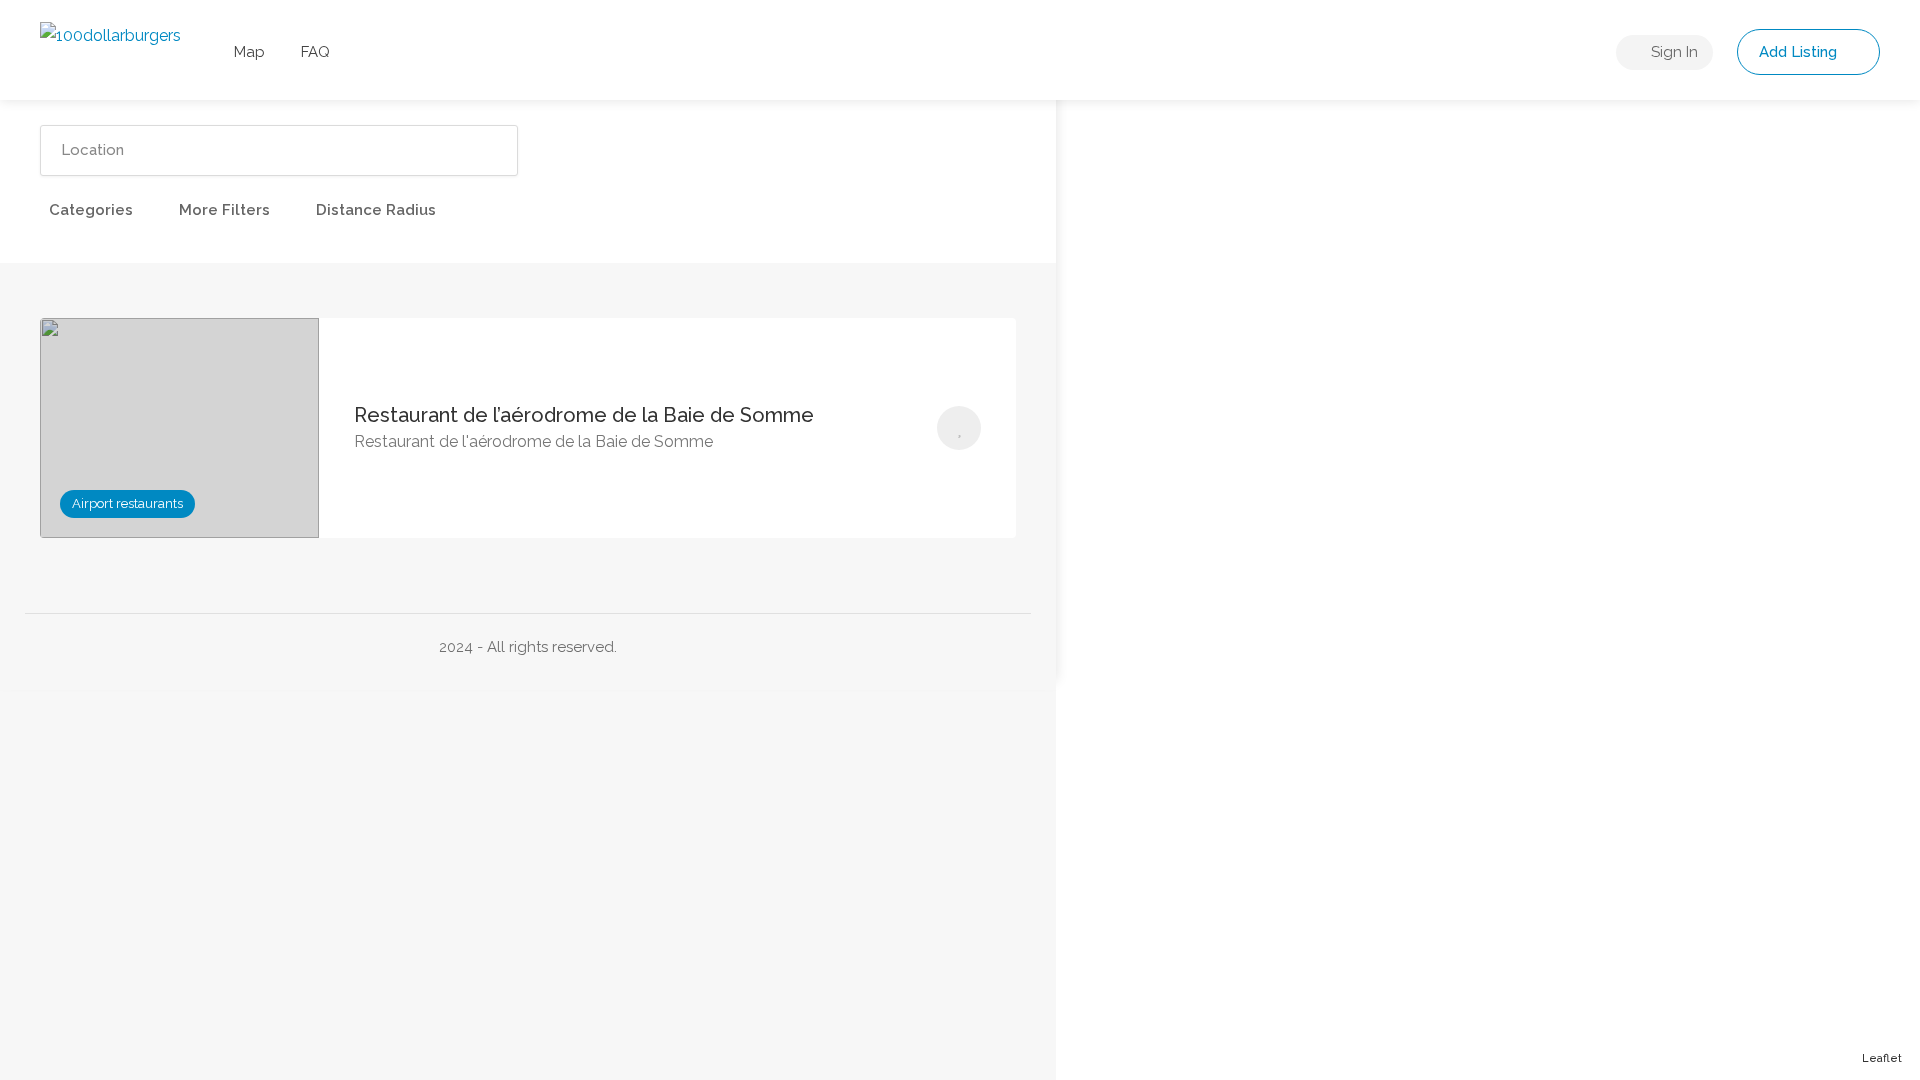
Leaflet (1882, 1058)
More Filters (224, 210)
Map (249, 52)
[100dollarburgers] (110, 34)
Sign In (1672, 52)
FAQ (315, 52)
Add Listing (1800, 52)
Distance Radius (376, 210)
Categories (91, 210)
